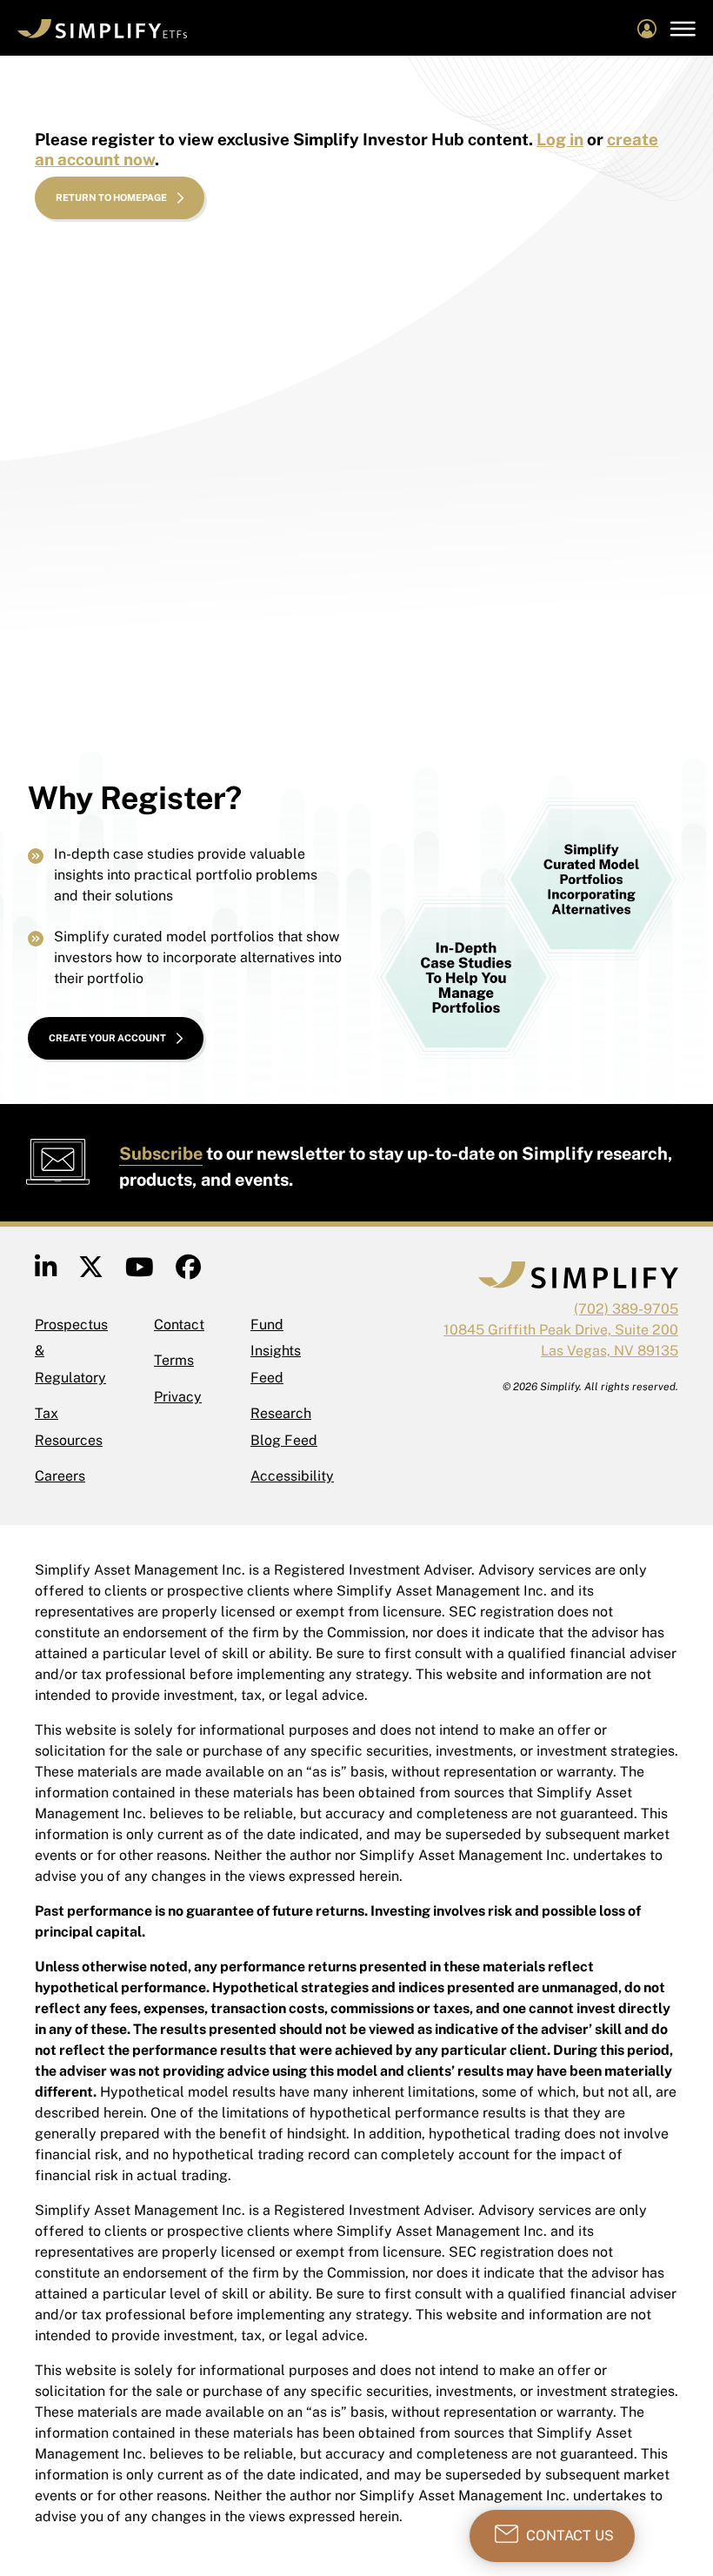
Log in (560, 139)
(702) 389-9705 (626, 1309)
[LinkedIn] (46, 1271)
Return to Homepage (111, 197)
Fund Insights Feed (276, 1351)
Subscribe (161, 1154)
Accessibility (292, 1476)
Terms (174, 1360)
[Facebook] (188, 1271)
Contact (179, 1325)
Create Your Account (107, 1038)
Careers (60, 1476)
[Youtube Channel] (140, 1271)
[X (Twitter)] (91, 1271)
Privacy (178, 1397)
